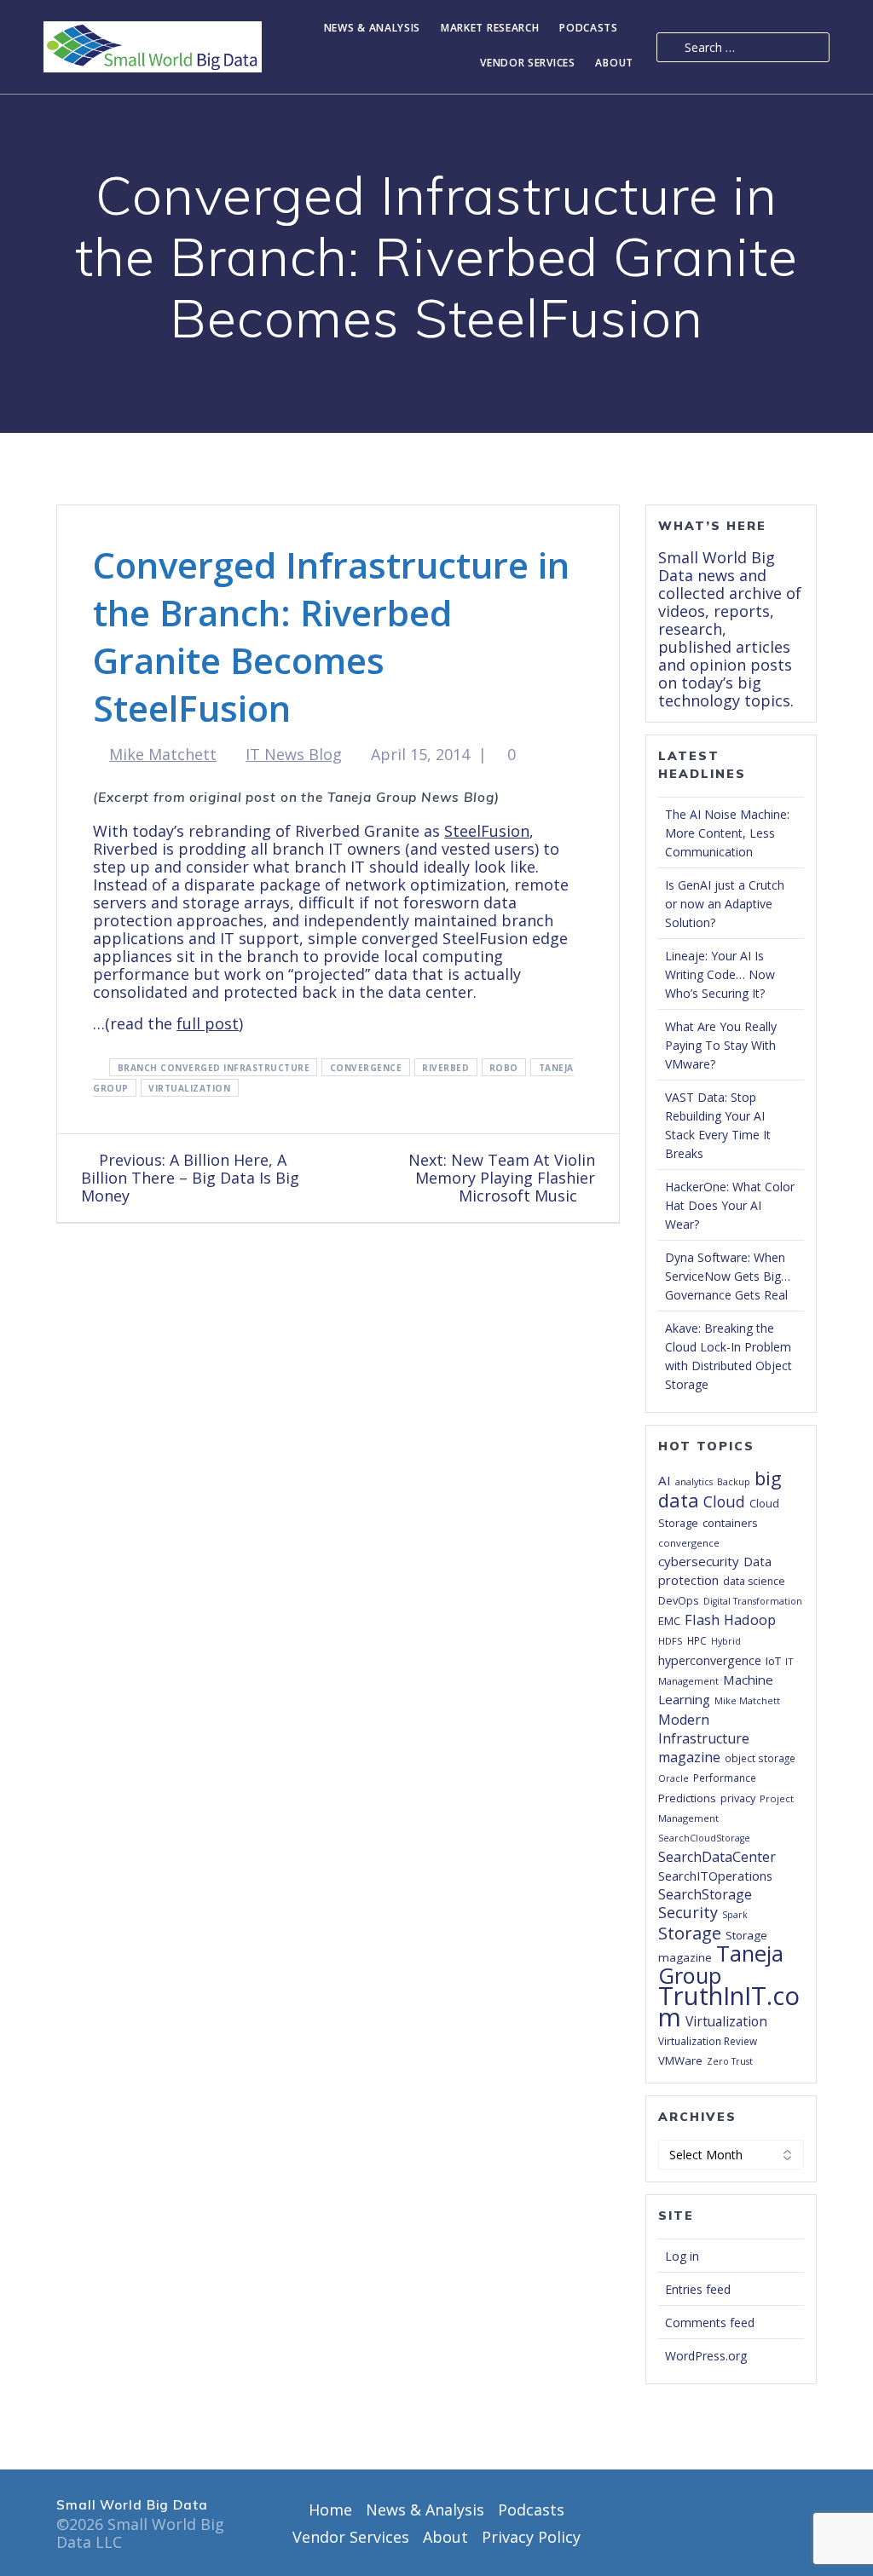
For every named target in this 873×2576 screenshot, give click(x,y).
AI (665, 1480)
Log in (682, 2256)
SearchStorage (705, 1894)
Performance (725, 1778)
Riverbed (445, 1068)
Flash (702, 1619)
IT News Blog (294, 754)
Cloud (724, 1501)
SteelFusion (487, 831)
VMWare (680, 2060)
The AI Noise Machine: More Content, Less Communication (727, 833)
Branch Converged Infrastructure (214, 1068)
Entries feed (698, 2289)
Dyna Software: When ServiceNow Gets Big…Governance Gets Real (728, 1276)
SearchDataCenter (717, 1857)
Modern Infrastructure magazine (704, 1738)
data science (754, 1581)
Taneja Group (721, 1964)
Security (688, 1912)
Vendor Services (528, 63)
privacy (738, 1798)
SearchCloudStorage (704, 1838)
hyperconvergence (710, 1660)
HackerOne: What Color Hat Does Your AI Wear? (730, 1205)
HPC (697, 1640)
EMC (669, 1621)
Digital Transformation (753, 1601)
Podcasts (589, 29)
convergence (366, 1068)
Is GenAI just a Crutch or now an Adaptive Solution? (725, 904)
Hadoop (750, 1619)
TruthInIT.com (729, 2006)
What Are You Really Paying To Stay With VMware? (721, 1045)
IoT (773, 1661)
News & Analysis (373, 29)
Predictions (687, 1798)
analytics (694, 1482)
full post (208, 1023)
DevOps (679, 1600)
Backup (734, 1482)
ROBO (504, 1068)
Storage (690, 1933)
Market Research (490, 29)
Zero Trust (730, 2061)
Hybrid (726, 1641)
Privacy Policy (531, 2537)
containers (730, 1523)
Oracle (674, 1778)
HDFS (671, 1641)
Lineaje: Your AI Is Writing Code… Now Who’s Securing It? (720, 974)
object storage (760, 1758)
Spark (735, 1915)
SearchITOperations (715, 1876)
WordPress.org (706, 2356)
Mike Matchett (163, 754)
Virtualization (189, 1088)
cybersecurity (699, 1561)
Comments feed (710, 2322)
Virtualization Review (708, 2041)
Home (330, 2510)
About (614, 63)
